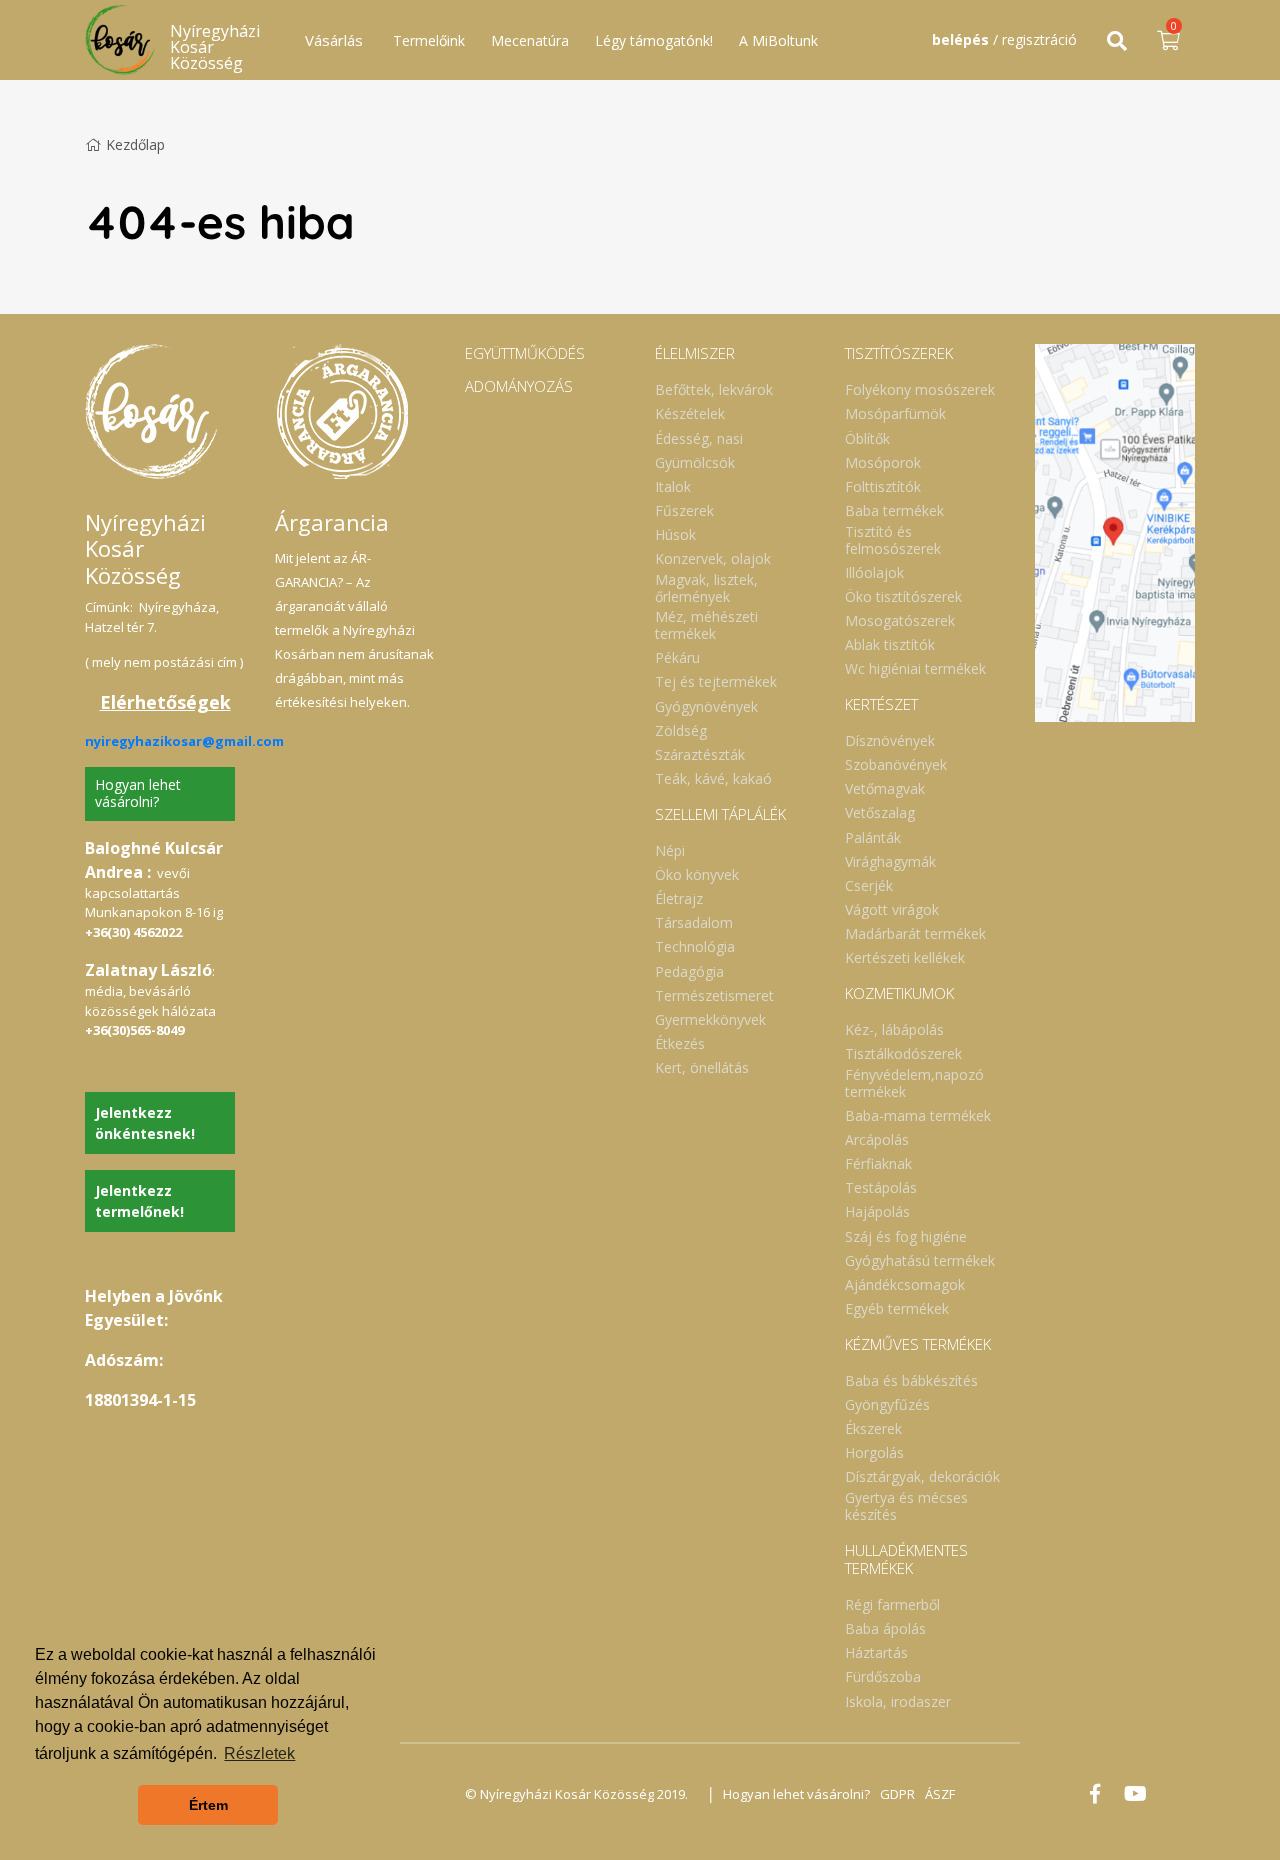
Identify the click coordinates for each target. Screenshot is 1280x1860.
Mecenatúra (530, 40)
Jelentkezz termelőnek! (139, 1201)
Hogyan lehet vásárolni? (138, 793)
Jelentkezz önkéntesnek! (145, 1123)
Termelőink (429, 40)
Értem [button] (208, 1805)
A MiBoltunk (778, 40)
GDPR (897, 1794)
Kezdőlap (135, 144)
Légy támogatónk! (654, 40)
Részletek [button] (259, 1753)
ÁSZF (940, 1794)
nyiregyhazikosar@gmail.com (184, 741)
